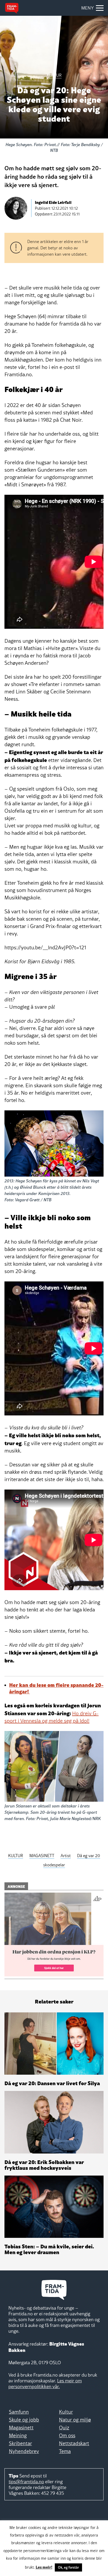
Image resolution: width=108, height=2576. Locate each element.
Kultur (66, 2412)
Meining (18, 2435)
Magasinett (21, 2428)
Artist (66, 1856)
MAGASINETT (42, 1856)
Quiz (64, 2428)
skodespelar (54, 1865)
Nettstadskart (74, 2443)
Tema (65, 2451)
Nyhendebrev (24, 2451)
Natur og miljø (75, 2420)
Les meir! (44, 2567)
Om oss (67, 2435)
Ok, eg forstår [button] (68, 2567)
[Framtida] (12, 8)
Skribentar (20, 2443)
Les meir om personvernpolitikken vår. (45, 2384)
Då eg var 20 (89, 1856)
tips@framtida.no (26, 2482)
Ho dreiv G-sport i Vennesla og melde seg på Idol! (52, 1717)
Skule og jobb (24, 2420)
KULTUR (16, 1856)
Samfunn (19, 2412)
